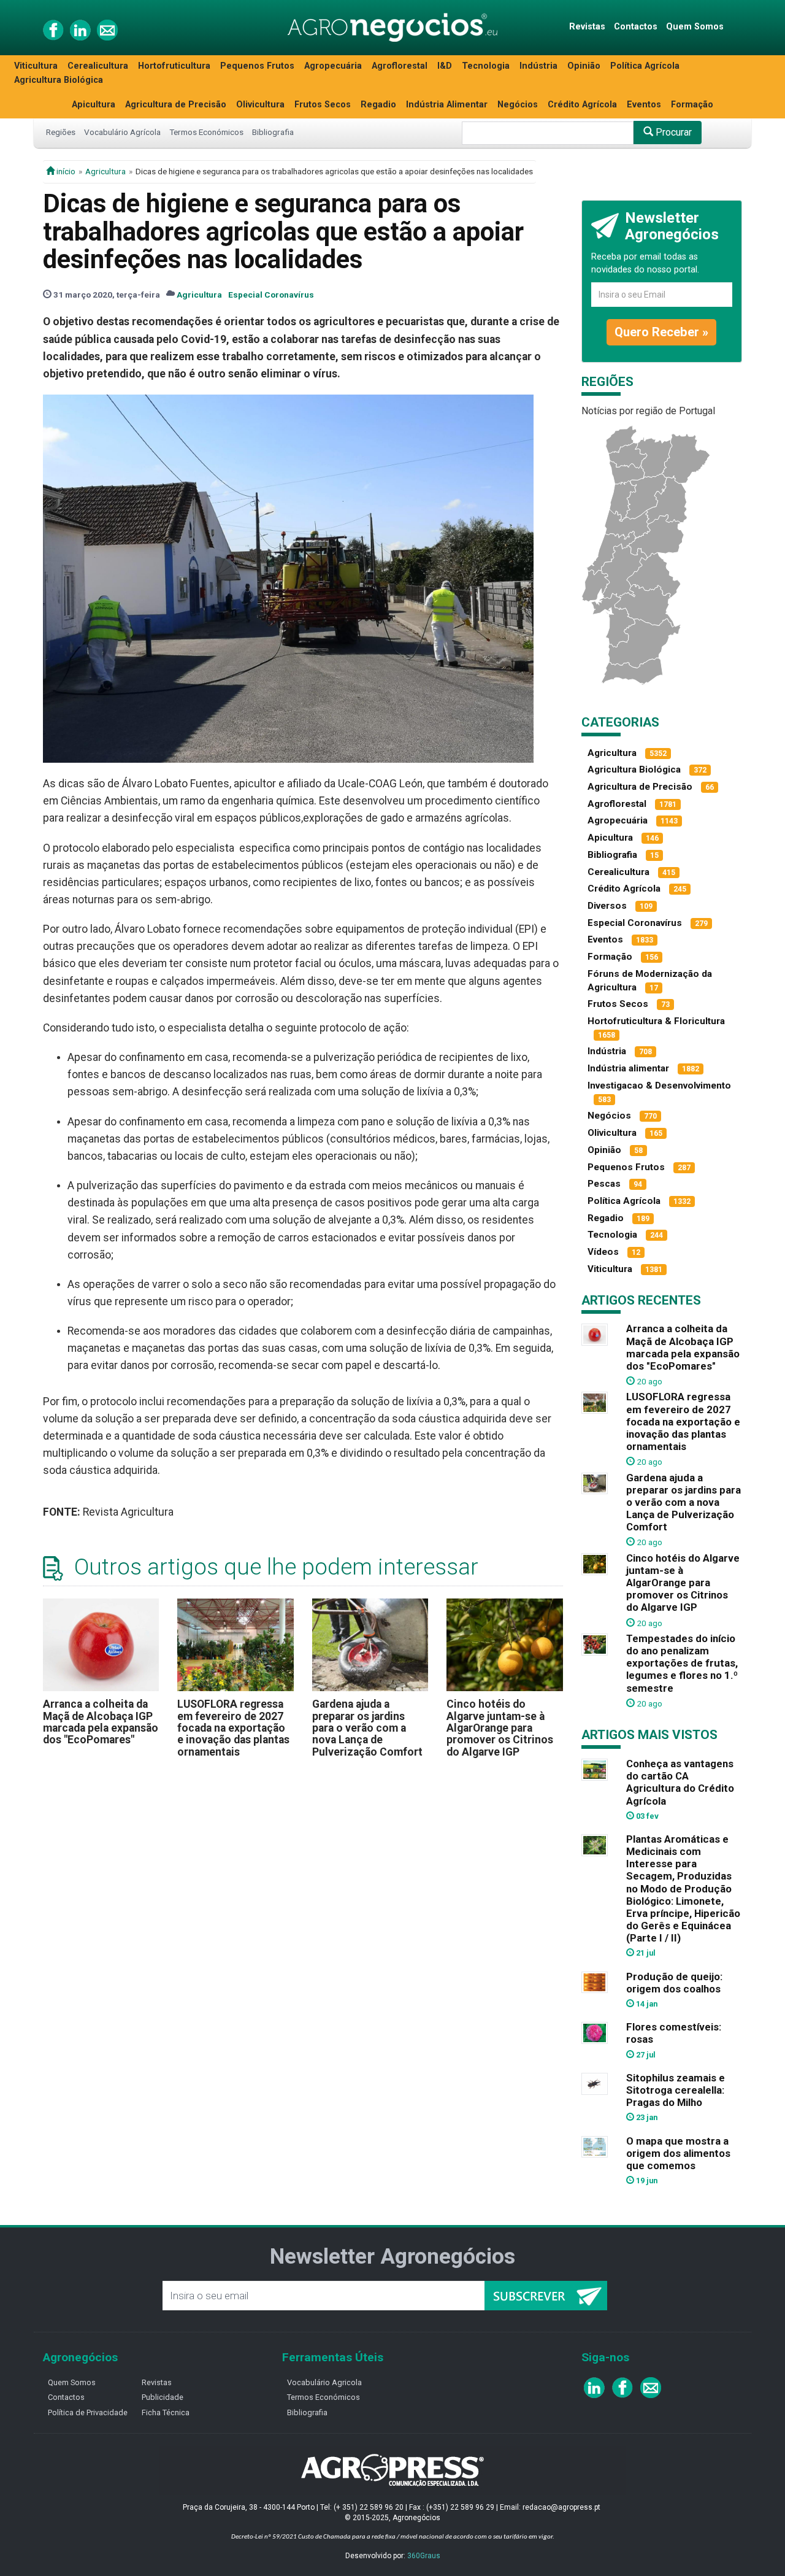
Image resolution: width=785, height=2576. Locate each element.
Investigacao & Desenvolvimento (659, 1086)
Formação (692, 105)
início (65, 171)
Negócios (518, 105)
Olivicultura (260, 105)
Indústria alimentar (628, 1068)
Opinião (584, 66)
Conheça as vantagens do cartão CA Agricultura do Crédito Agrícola (680, 1782)
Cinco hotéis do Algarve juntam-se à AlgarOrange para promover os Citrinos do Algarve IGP (500, 1728)
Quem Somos (695, 27)
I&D (445, 66)
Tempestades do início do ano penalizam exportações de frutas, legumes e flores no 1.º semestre (682, 1663)
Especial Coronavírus (271, 295)
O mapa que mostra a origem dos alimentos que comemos (678, 2153)
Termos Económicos (206, 132)
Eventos (644, 105)
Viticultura (36, 66)
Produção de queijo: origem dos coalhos (674, 1983)
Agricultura (105, 171)
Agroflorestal (400, 66)
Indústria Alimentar (447, 105)
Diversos (607, 906)
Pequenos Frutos (257, 66)
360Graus (424, 2556)
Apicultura (94, 105)
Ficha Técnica (166, 2412)
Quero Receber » (661, 332)
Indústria (538, 66)
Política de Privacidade (88, 2412)
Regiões (61, 132)
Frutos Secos (323, 105)
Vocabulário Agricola (324, 2382)
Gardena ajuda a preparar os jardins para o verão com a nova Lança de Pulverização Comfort (367, 1728)
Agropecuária (333, 66)
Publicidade (163, 2397)
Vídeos (603, 1252)
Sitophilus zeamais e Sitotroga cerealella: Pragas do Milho (676, 2090)
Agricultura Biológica (59, 80)
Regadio (378, 105)
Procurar (672, 132)
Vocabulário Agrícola (122, 132)
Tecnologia (486, 66)
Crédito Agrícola (582, 105)
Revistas (587, 27)
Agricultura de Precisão (176, 105)
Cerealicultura (98, 66)
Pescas (604, 1184)
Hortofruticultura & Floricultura (656, 1021)
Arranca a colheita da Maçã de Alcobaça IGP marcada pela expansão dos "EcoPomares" (101, 1722)
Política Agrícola (645, 66)
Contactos (636, 27)
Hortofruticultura (174, 66)
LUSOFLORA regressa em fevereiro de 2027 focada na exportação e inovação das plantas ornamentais (233, 1728)
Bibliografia (273, 132)
